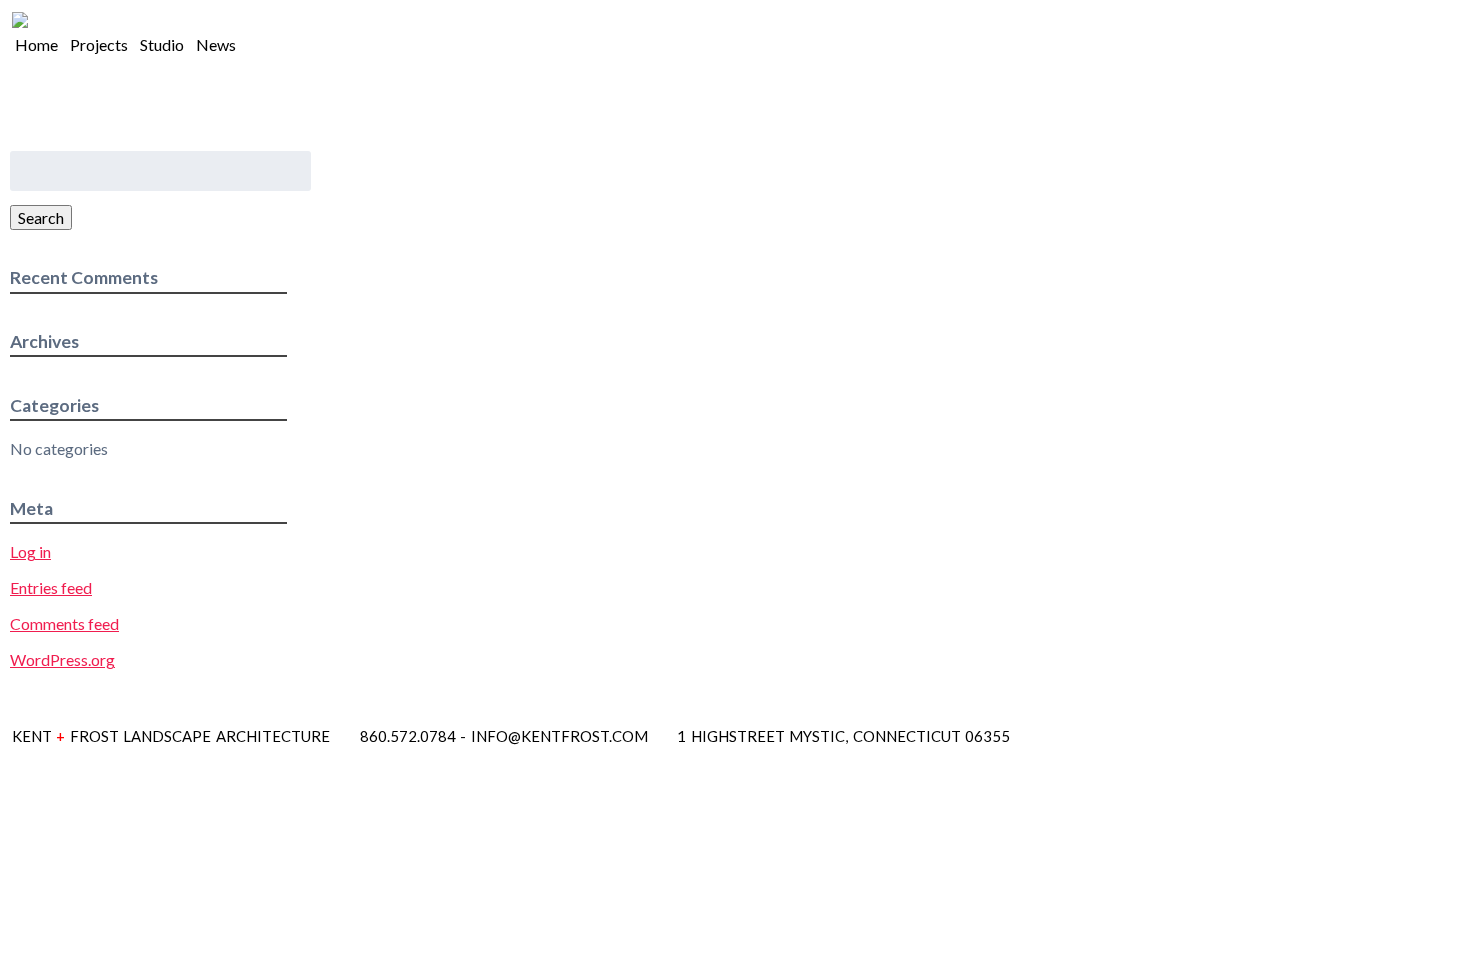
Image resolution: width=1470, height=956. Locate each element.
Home (36, 44)
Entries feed (51, 587)
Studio (162, 44)
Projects (99, 44)
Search (41, 217)
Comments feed (64, 623)
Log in (30, 551)
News (216, 44)
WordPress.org (62, 659)
